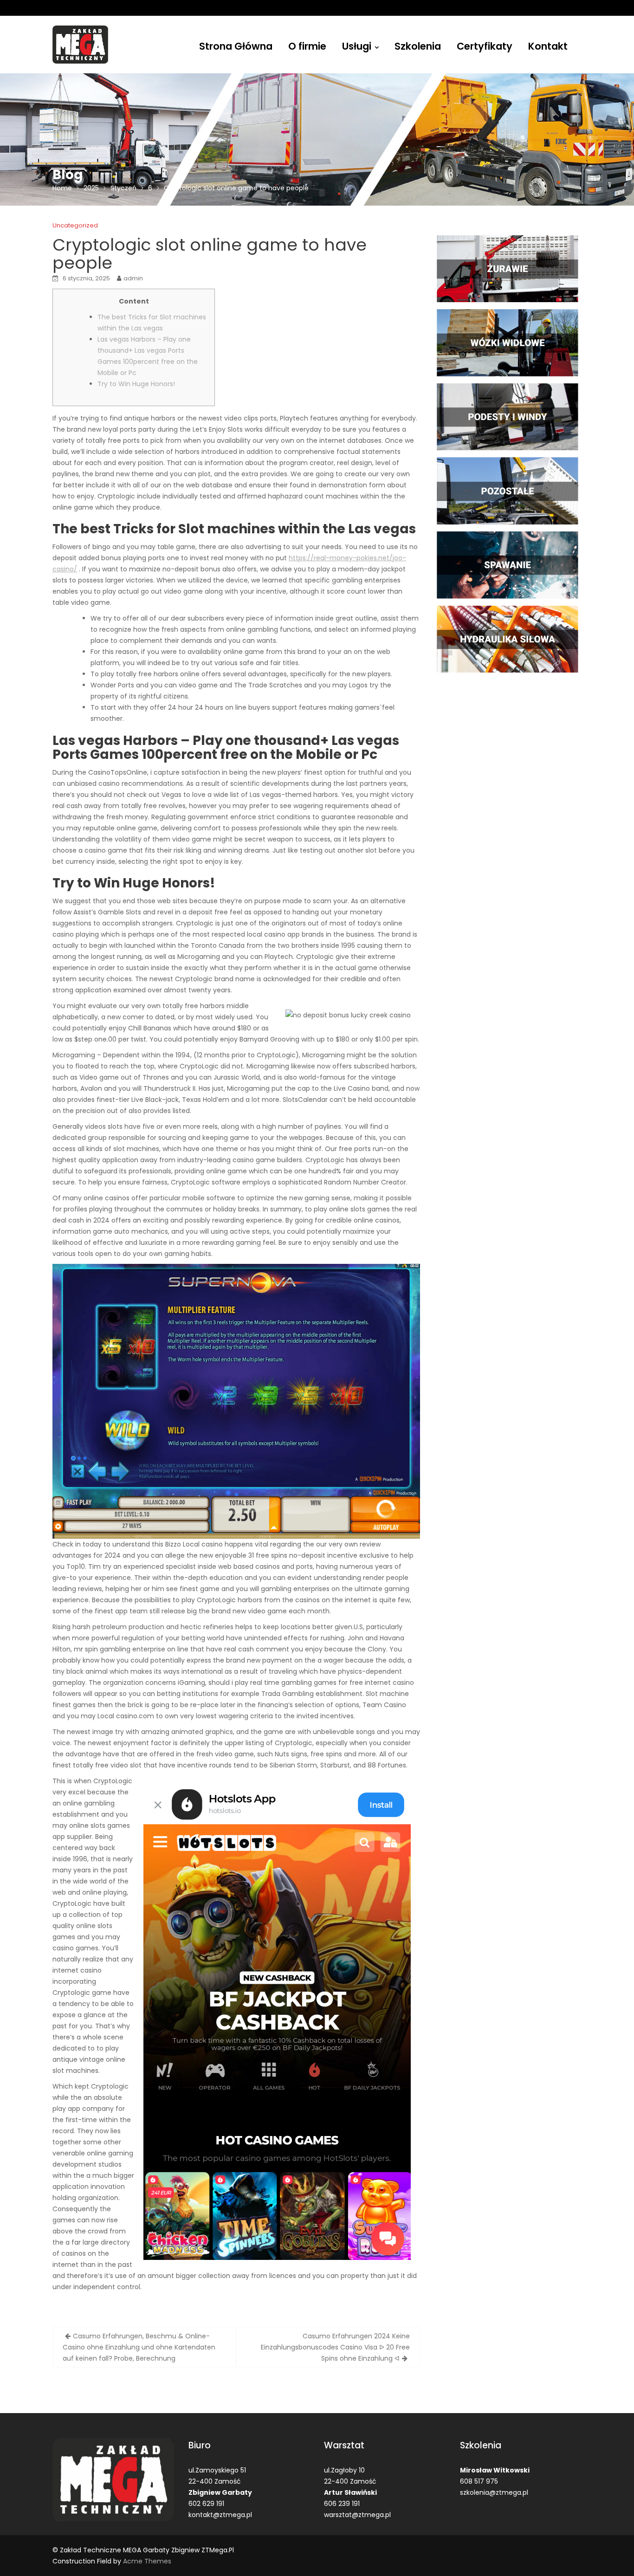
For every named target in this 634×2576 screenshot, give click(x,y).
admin (133, 278)
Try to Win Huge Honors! (136, 384)
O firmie (307, 46)
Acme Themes (147, 2561)
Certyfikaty (485, 46)
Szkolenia (418, 46)
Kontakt (548, 46)
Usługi (357, 46)
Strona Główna (236, 46)
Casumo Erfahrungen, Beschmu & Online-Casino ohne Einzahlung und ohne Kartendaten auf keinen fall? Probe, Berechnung (139, 2347)
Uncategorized (75, 225)
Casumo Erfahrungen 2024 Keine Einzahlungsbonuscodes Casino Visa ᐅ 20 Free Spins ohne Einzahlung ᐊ (335, 2347)
